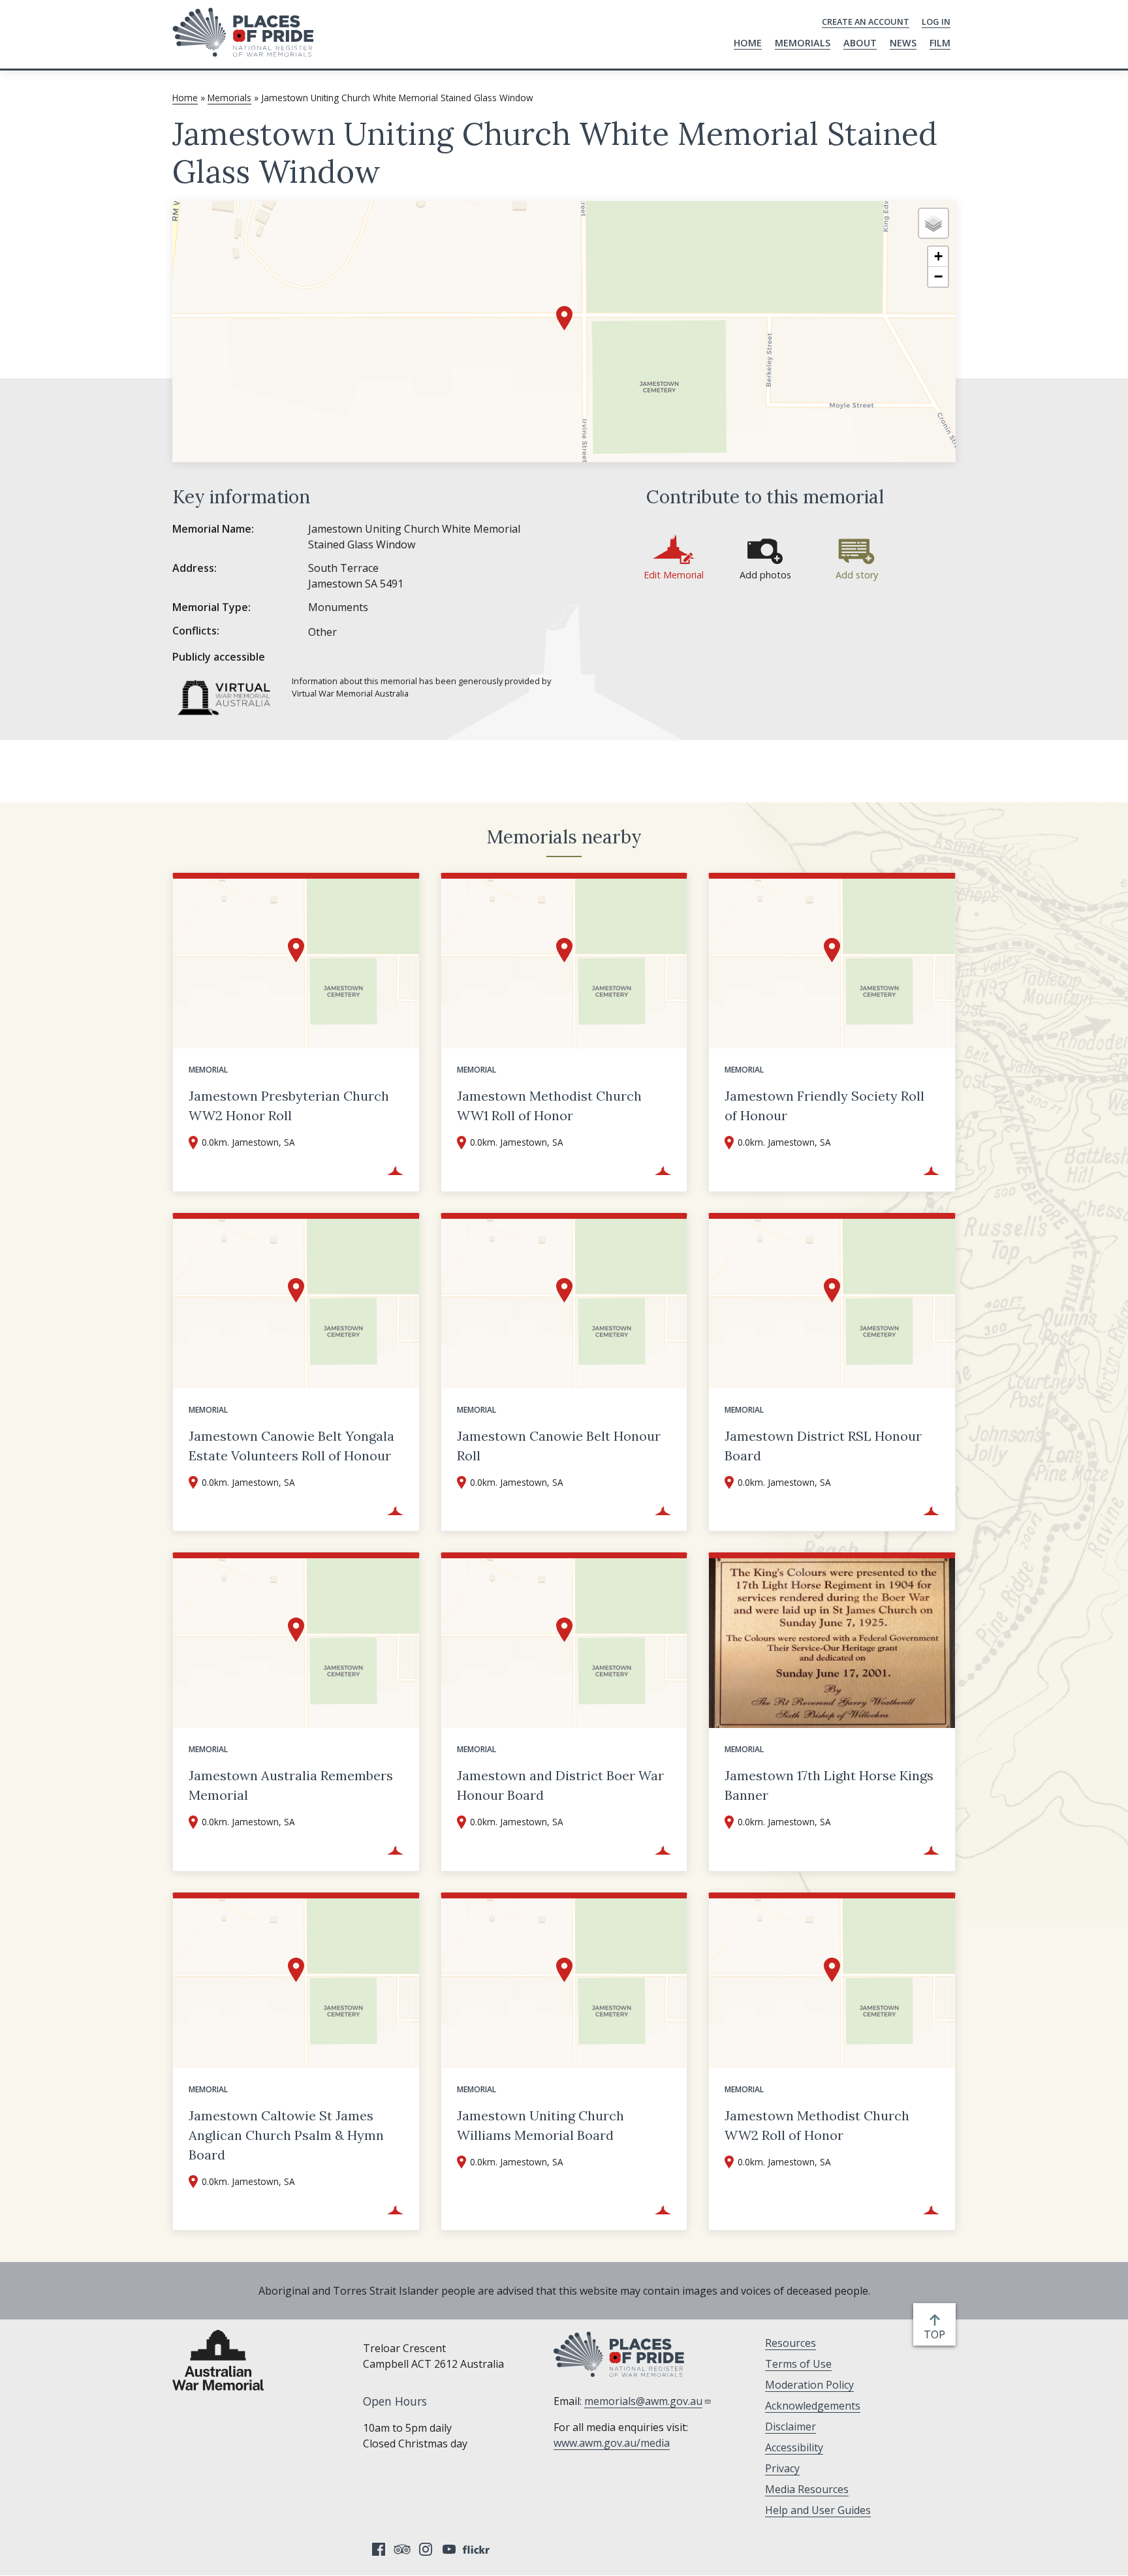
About (860, 43)
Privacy (782, 2468)
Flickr (478, 2549)
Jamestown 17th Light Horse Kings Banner (829, 1785)
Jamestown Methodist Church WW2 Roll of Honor (817, 2125)
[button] (564, 318)
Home (748, 43)
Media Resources (807, 2489)
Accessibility (794, 2447)
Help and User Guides (818, 2510)
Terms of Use (798, 2364)
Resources (791, 2343)
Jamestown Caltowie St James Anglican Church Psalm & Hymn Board (286, 2135)
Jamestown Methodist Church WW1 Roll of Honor (549, 1106)
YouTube (449, 2549)
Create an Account (866, 22)
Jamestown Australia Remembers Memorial (291, 1785)
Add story (857, 575)
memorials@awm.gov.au (643, 2401)
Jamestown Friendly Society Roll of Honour (824, 1106)
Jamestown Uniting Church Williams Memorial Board (540, 2125)
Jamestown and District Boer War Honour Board (560, 1785)
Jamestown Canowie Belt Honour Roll (559, 1446)
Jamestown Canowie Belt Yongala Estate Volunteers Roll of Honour (291, 1446)
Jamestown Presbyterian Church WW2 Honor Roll (289, 1106)
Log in (936, 22)
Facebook (379, 2549)
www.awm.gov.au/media (612, 2443)
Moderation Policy (809, 2385)
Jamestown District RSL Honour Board (823, 1446)
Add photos (765, 575)
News (903, 43)
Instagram (426, 2549)
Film (940, 43)
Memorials (803, 43)
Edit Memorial (674, 575)
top (937, 2335)
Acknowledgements (813, 2406)
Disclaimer (791, 2427)
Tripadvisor (402, 2549)
